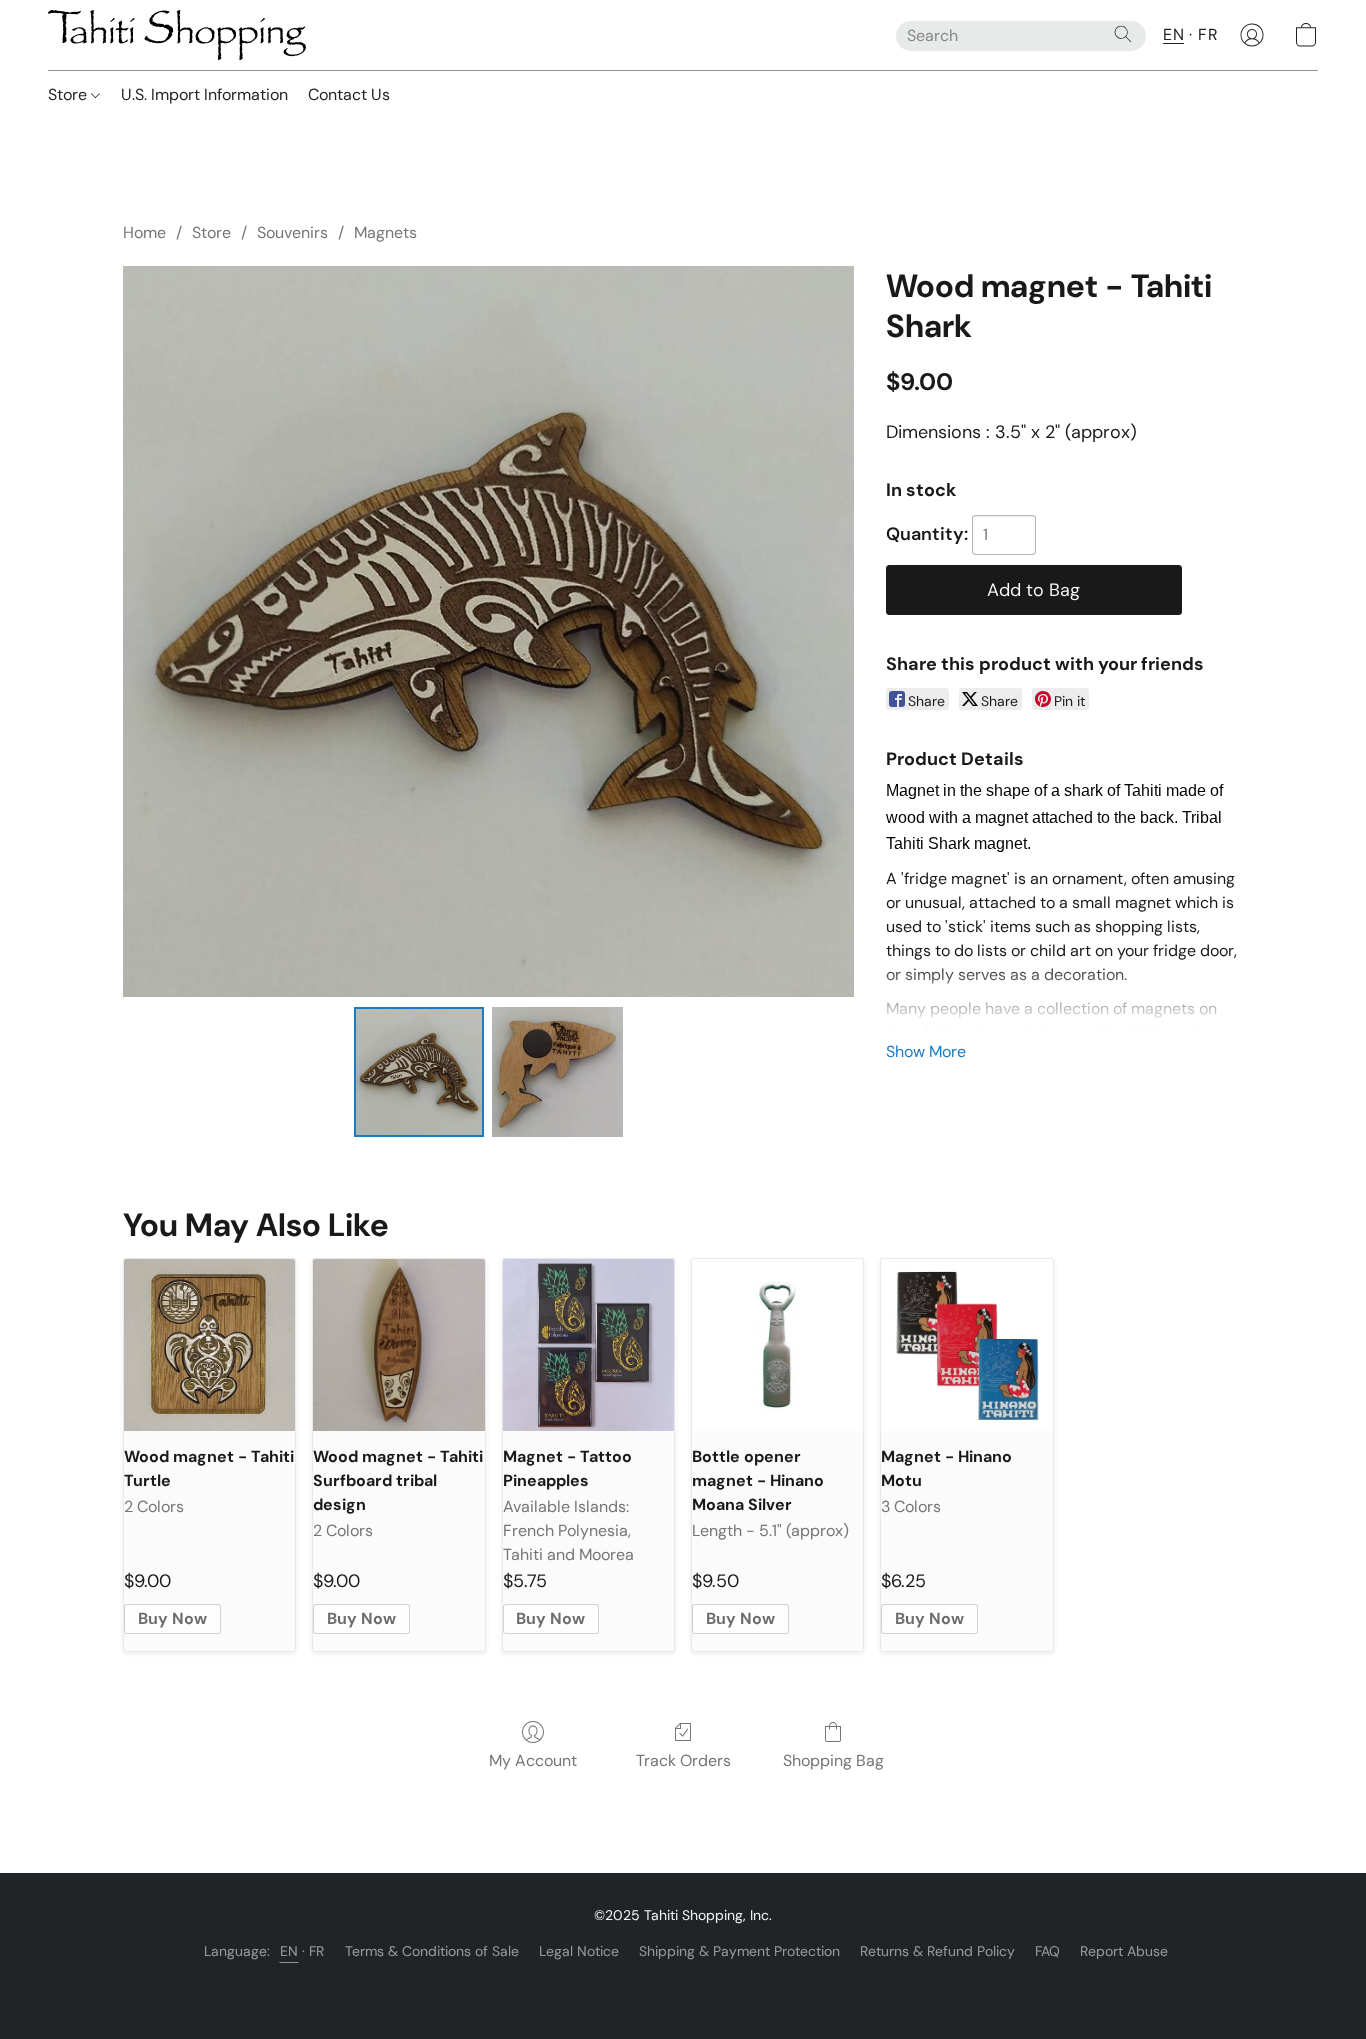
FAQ (1047, 1951)
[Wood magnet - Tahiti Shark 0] (419, 1072)
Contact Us (349, 94)
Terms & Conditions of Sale (432, 1951)
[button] (177, 35)
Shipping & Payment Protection (739, 1951)
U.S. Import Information (204, 94)
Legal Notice (579, 1951)
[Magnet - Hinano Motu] (966, 1344)
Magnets (385, 232)
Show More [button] (926, 1051)
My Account (533, 1760)
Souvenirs (292, 232)
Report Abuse (1124, 1951)
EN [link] (289, 1951)
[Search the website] (1123, 34)
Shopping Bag (833, 1760)
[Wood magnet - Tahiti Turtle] (209, 1344)
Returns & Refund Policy (937, 1951)
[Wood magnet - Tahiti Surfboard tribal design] (398, 1344)
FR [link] (317, 1951)
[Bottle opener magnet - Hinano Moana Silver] (777, 1344)
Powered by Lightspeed (683, 1985)
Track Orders (683, 1760)
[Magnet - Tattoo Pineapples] (588, 1344)
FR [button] (1208, 34)
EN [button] (1173, 34)
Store (69, 94)
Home (144, 232)
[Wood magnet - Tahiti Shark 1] (557, 1072)
